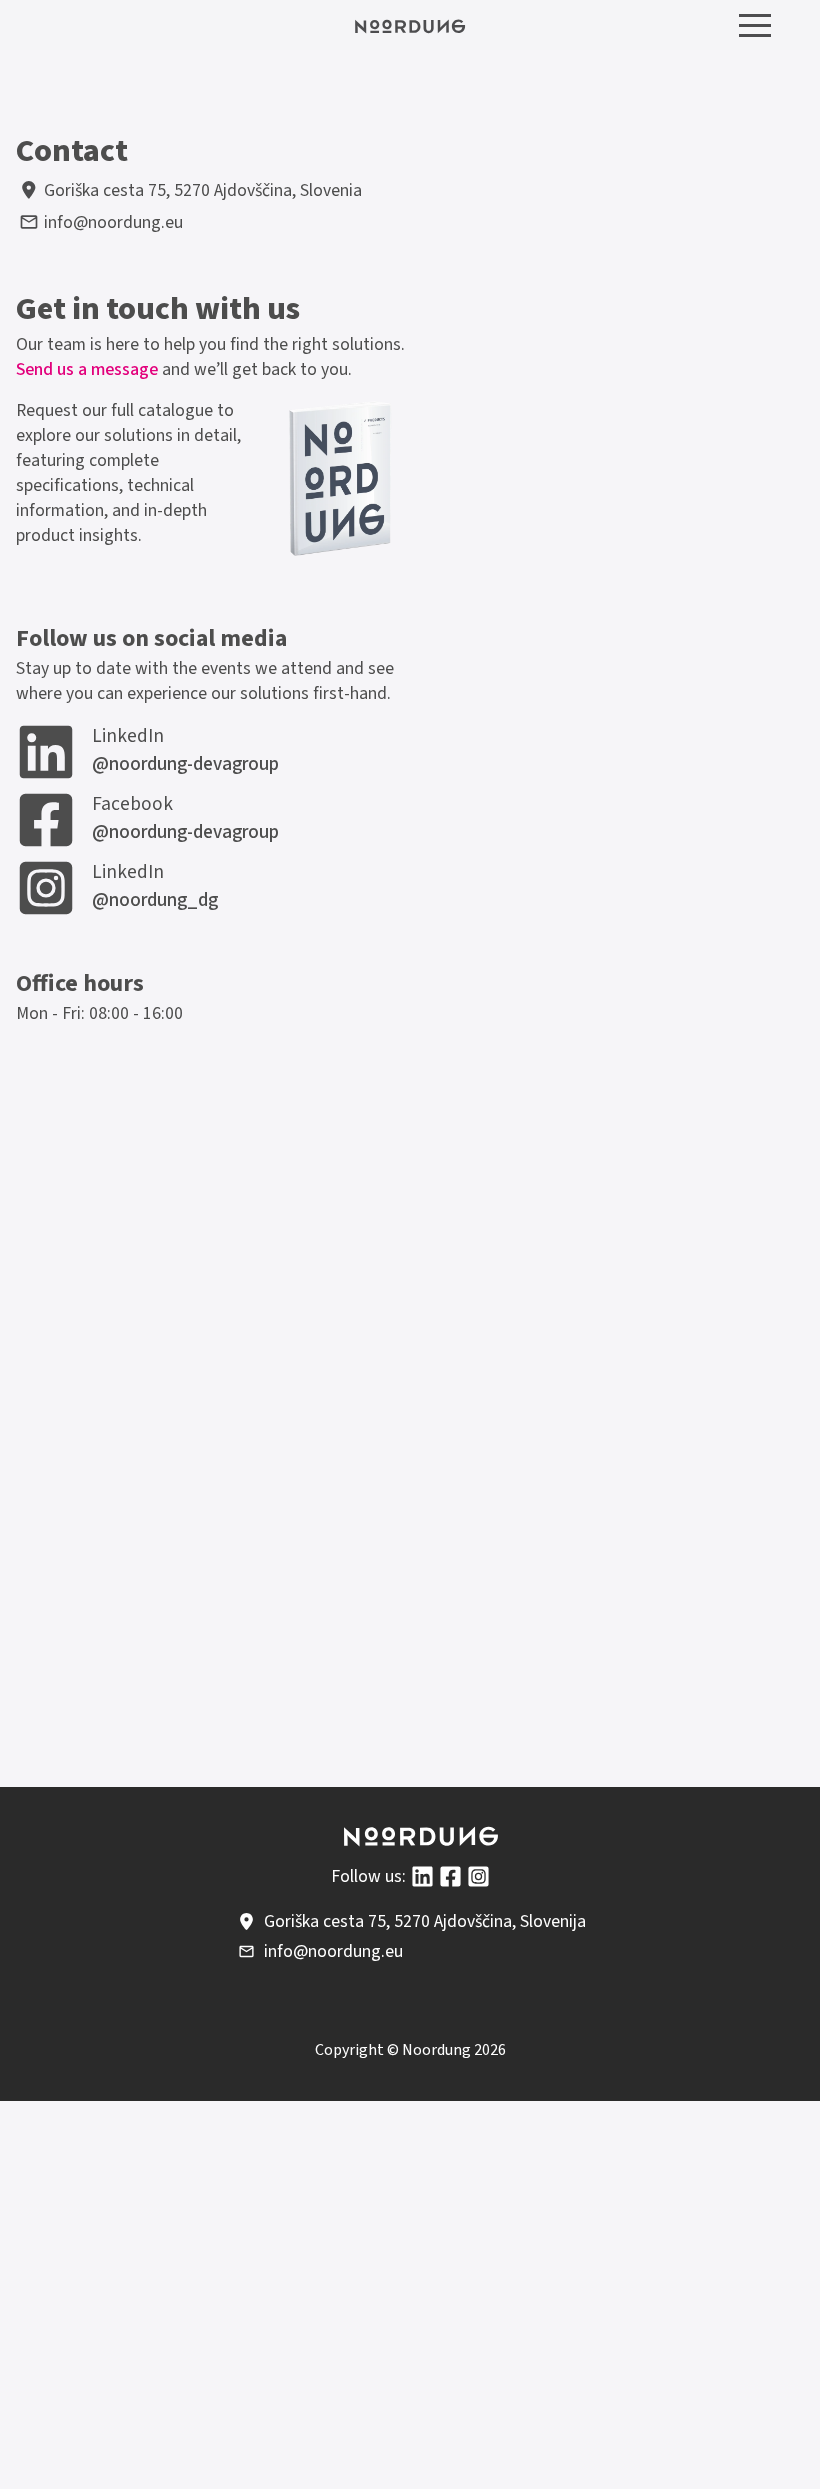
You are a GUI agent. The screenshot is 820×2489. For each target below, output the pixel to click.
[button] (755, 25)
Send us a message (87, 369)
